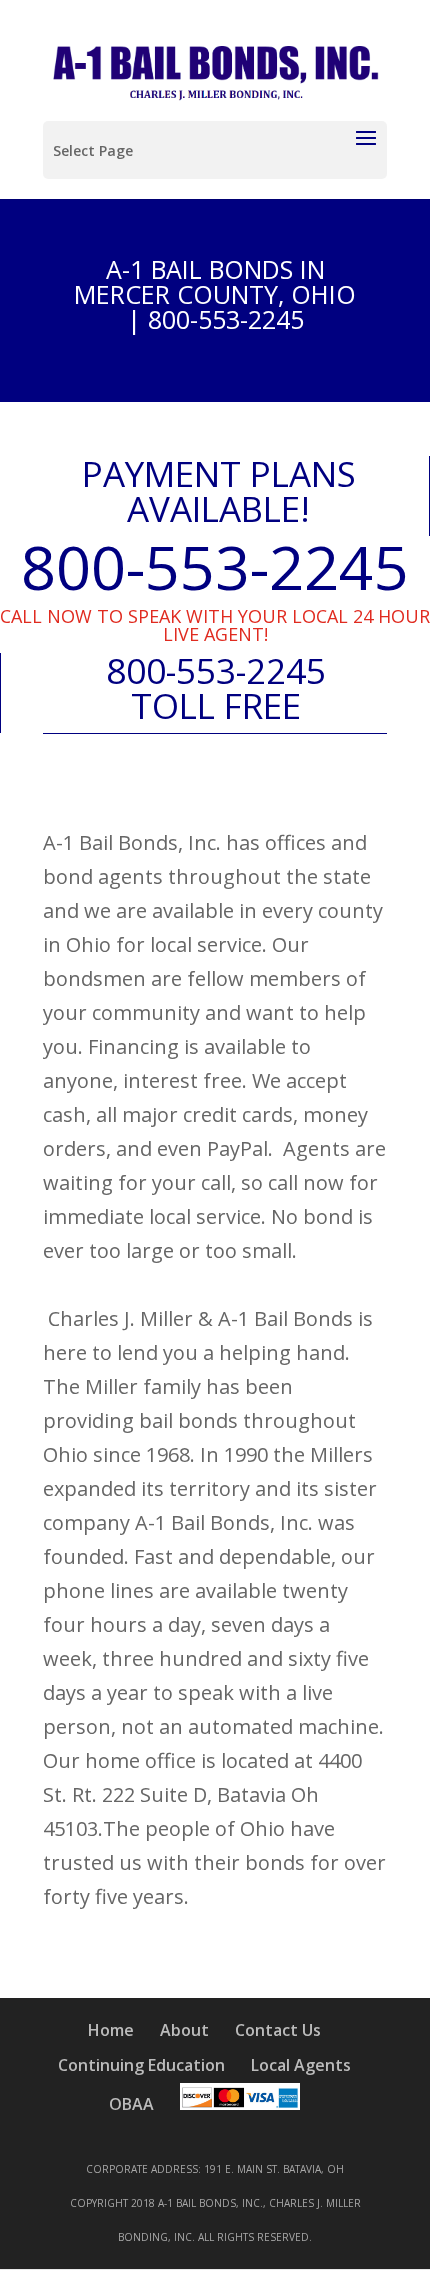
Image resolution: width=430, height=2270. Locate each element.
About (184, 2030)
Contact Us (278, 2030)
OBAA (131, 2104)
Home (111, 2030)
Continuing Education (141, 2065)
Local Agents (301, 2065)
